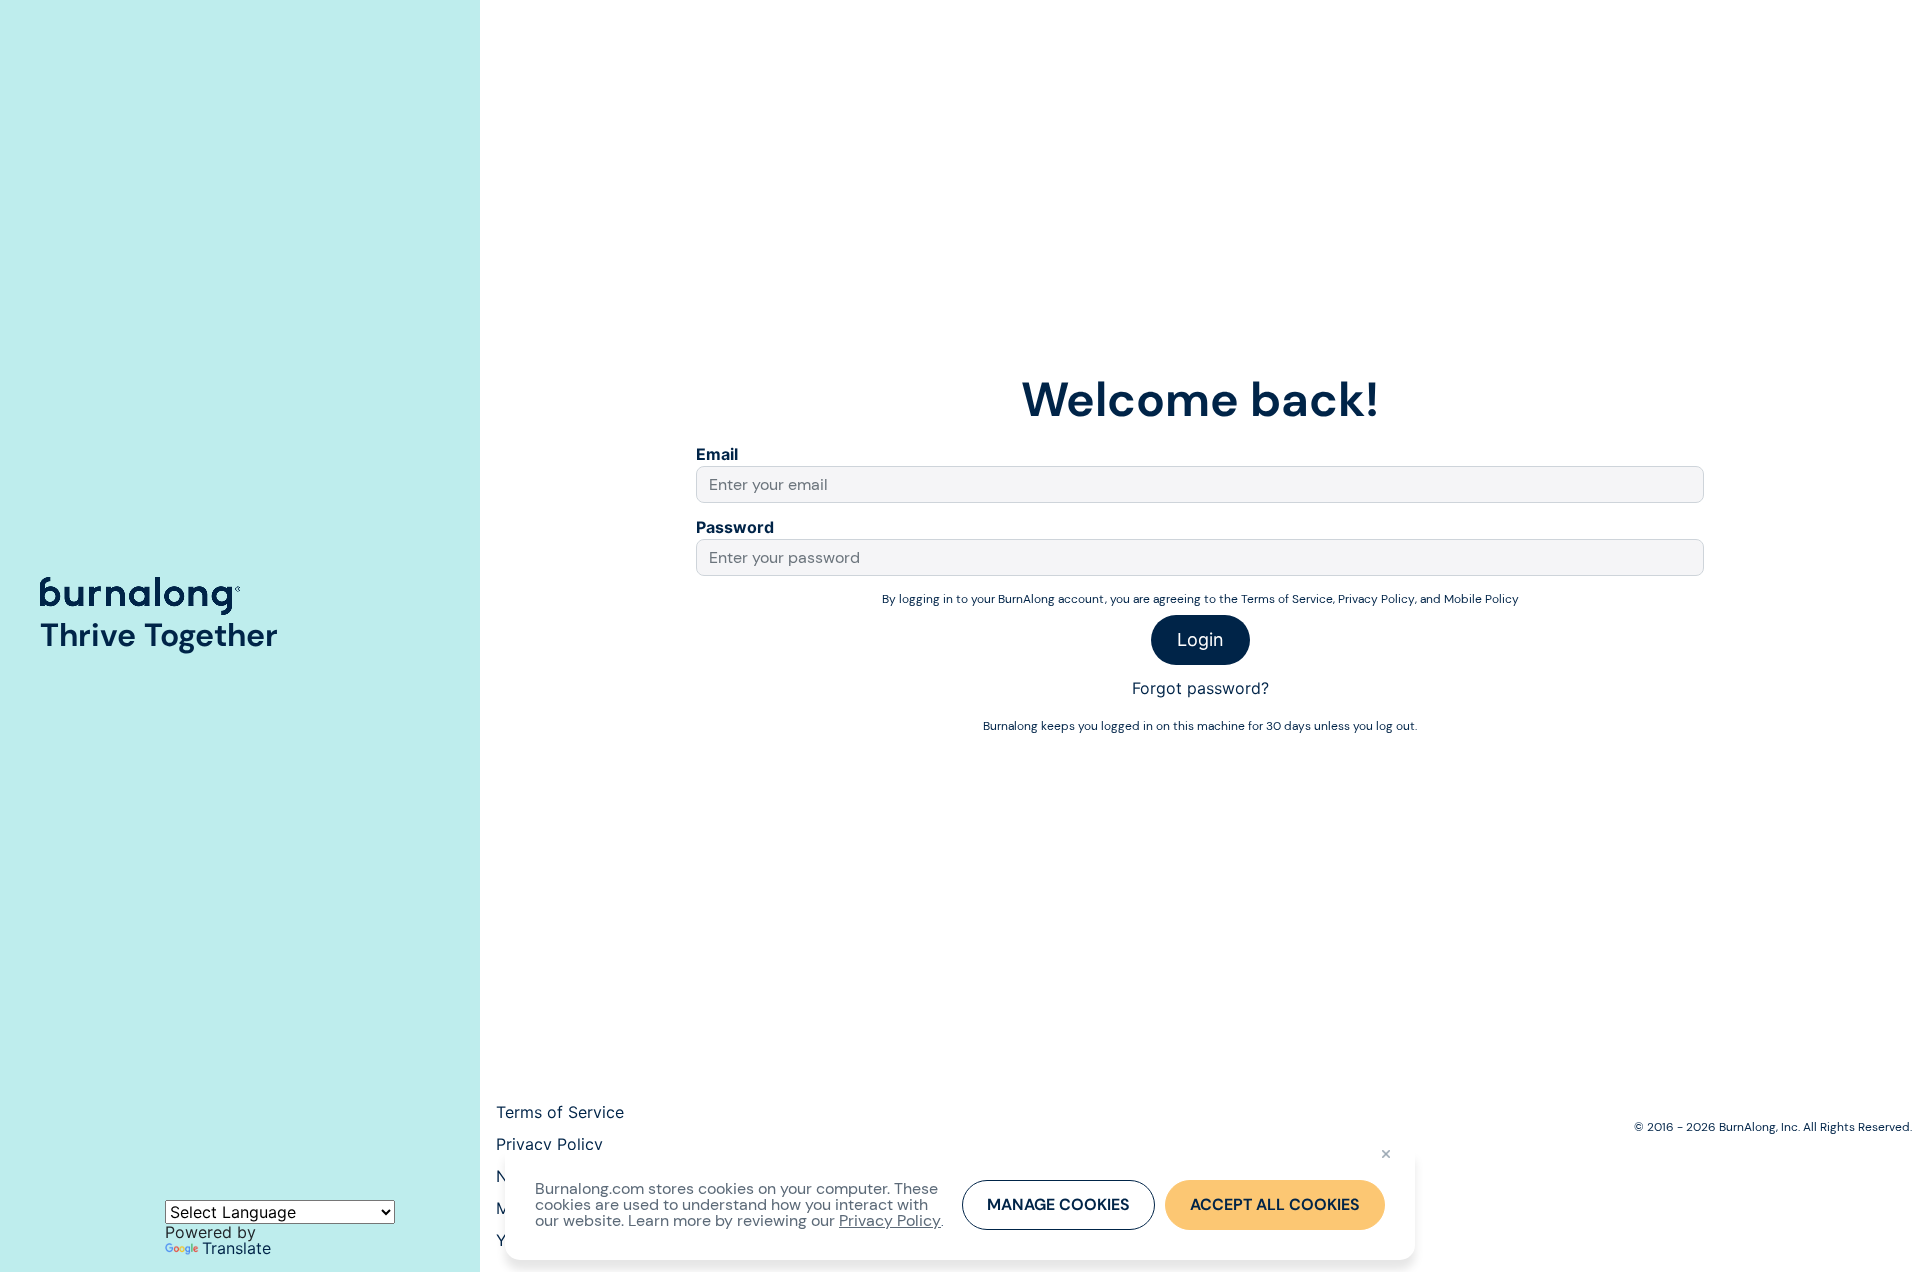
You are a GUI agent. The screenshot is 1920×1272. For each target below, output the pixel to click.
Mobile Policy (1481, 599)
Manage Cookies (1058, 1204)
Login (1200, 639)
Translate (236, 1248)
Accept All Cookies (1275, 1204)
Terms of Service (1287, 599)
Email (717, 454)
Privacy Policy (1376, 599)
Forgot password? (1200, 688)
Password (735, 527)
